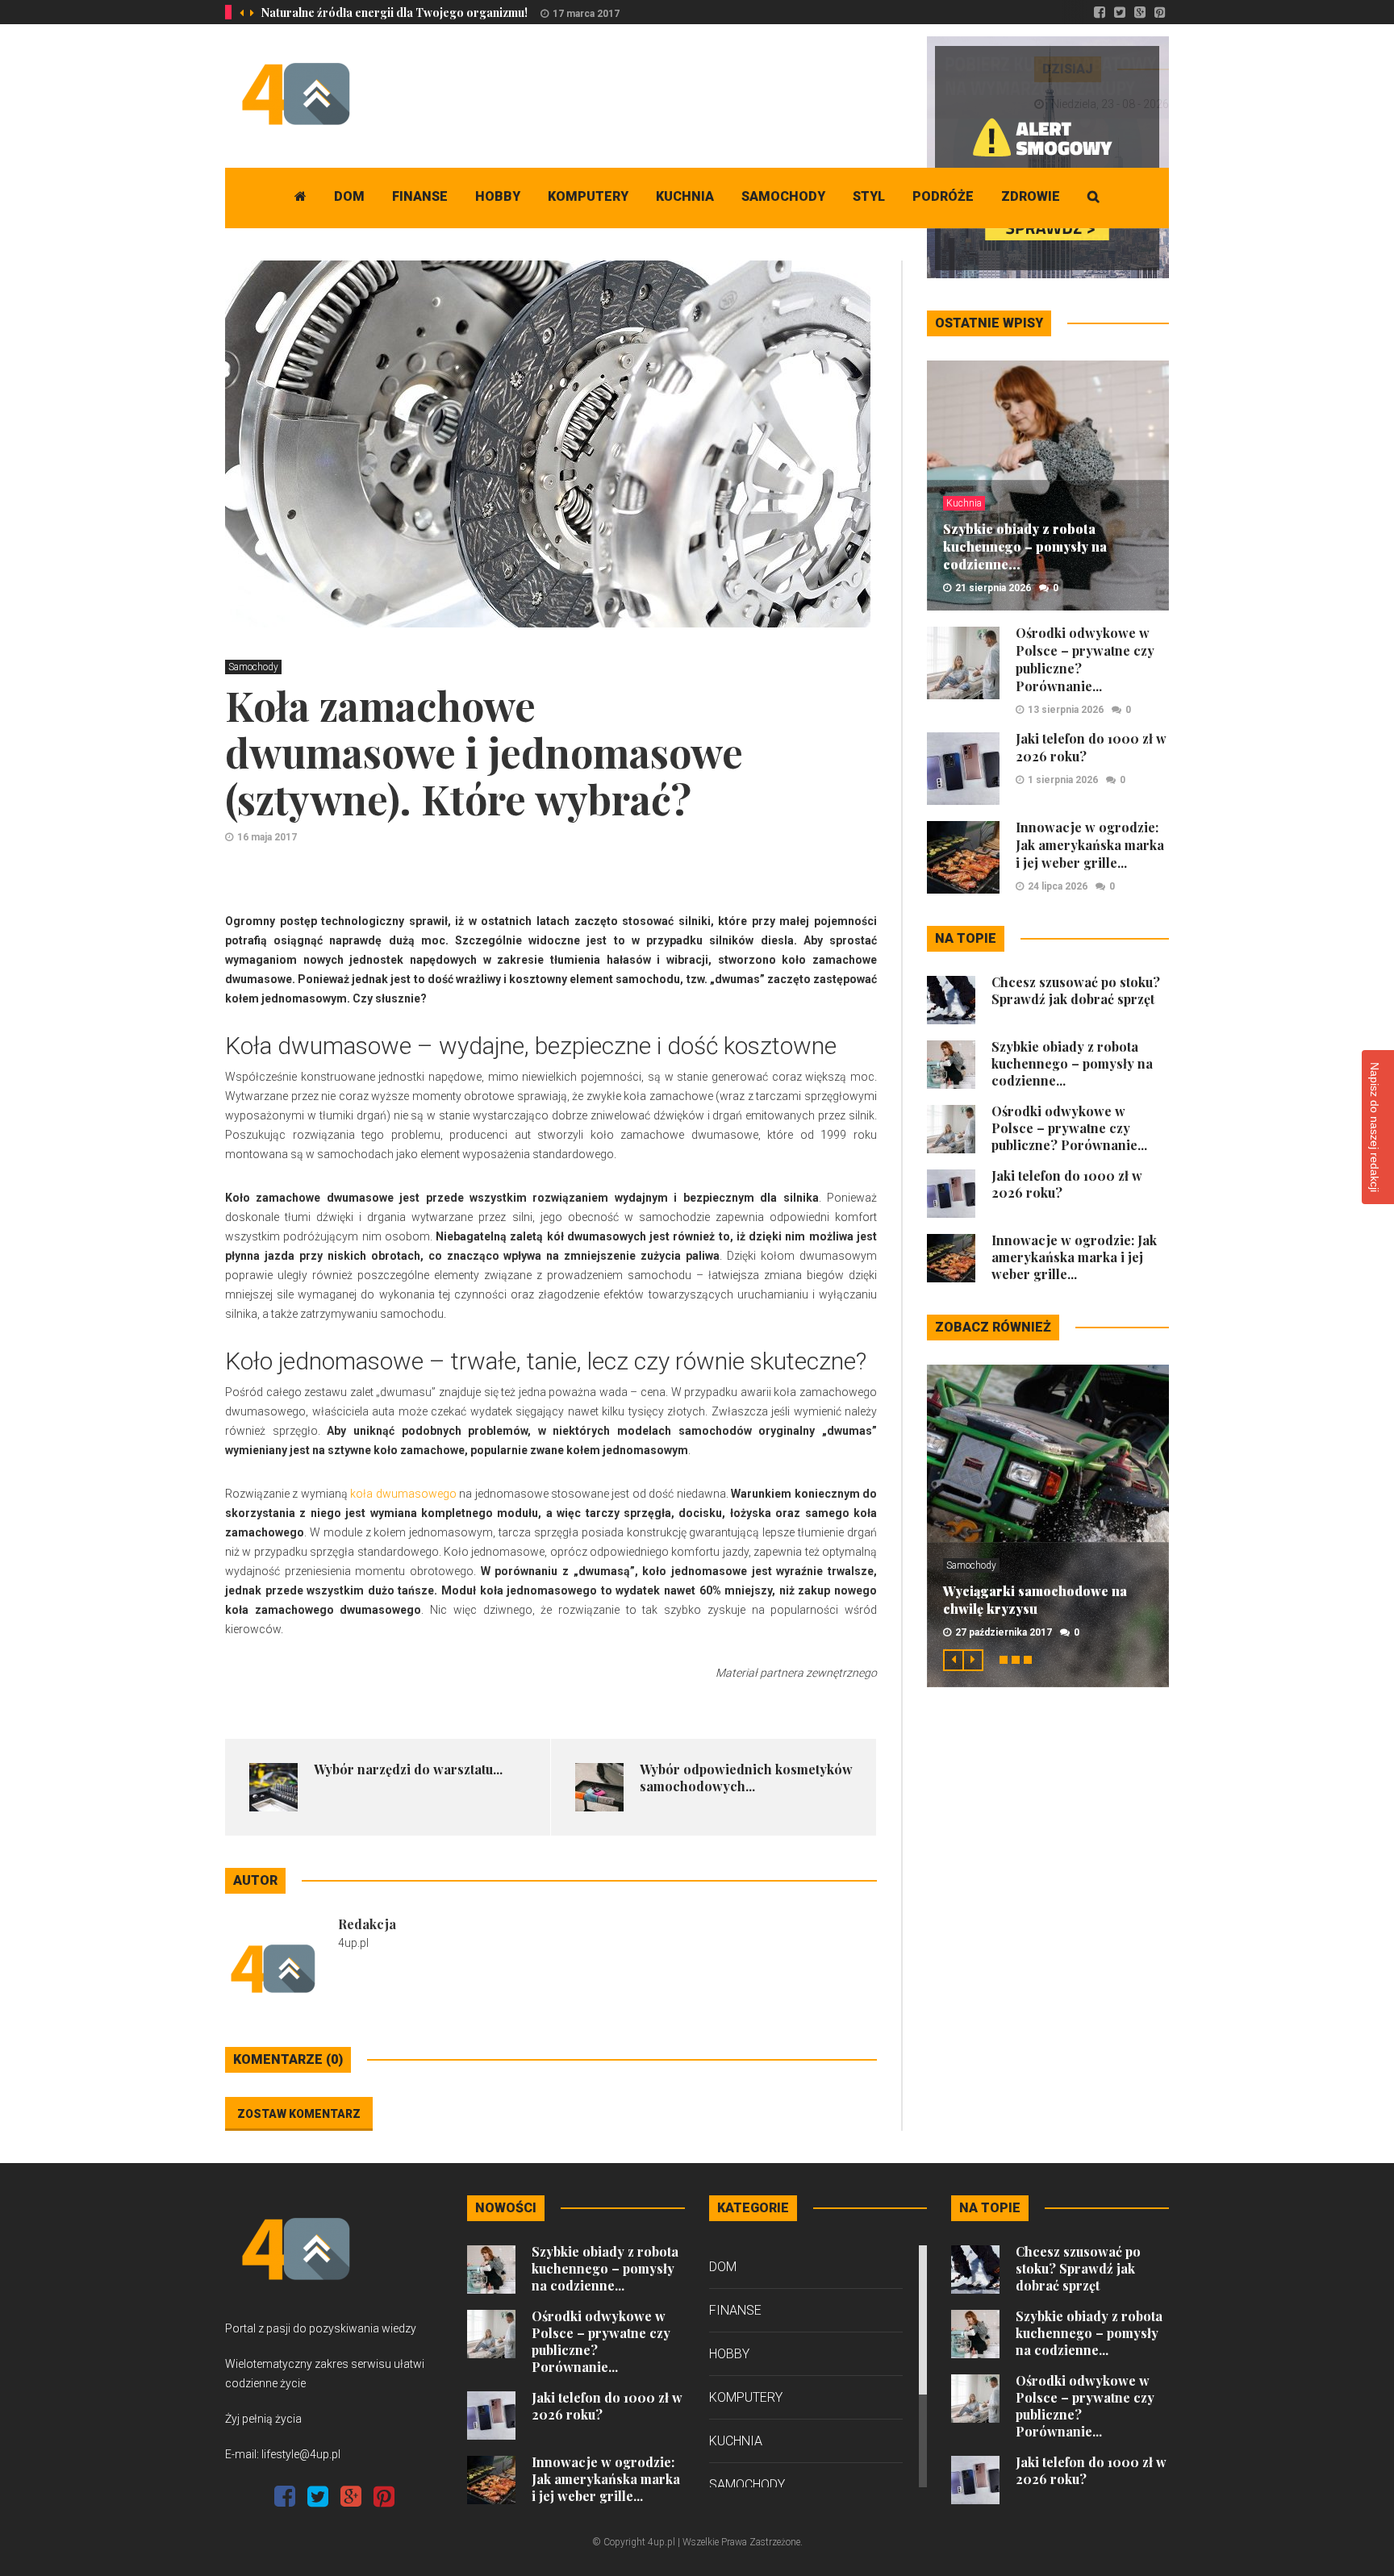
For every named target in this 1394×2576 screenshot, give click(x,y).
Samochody (783, 196)
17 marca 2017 (586, 14)
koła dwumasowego (403, 1494)
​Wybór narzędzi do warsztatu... (408, 1769)
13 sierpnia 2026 (1066, 710)
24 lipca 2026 (1058, 886)
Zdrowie (1031, 196)
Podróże (943, 196)
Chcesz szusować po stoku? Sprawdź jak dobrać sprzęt (1076, 990)
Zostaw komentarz (299, 2114)
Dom (349, 196)
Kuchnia (685, 196)
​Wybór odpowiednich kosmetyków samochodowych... (746, 1778)
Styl (869, 196)
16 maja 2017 (267, 837)
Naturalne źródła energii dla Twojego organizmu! (394, 13)
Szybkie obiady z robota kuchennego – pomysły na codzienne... (1025, 546)
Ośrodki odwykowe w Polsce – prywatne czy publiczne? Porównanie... (1069, 1128)
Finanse (420, 196)
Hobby (498, 196)
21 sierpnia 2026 (993, 588)
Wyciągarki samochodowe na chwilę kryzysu (1035, 1600)
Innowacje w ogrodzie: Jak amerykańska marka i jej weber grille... (1090, 845)
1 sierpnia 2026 (1063, 780)
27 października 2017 (1004, 1632)
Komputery (588, 196)
